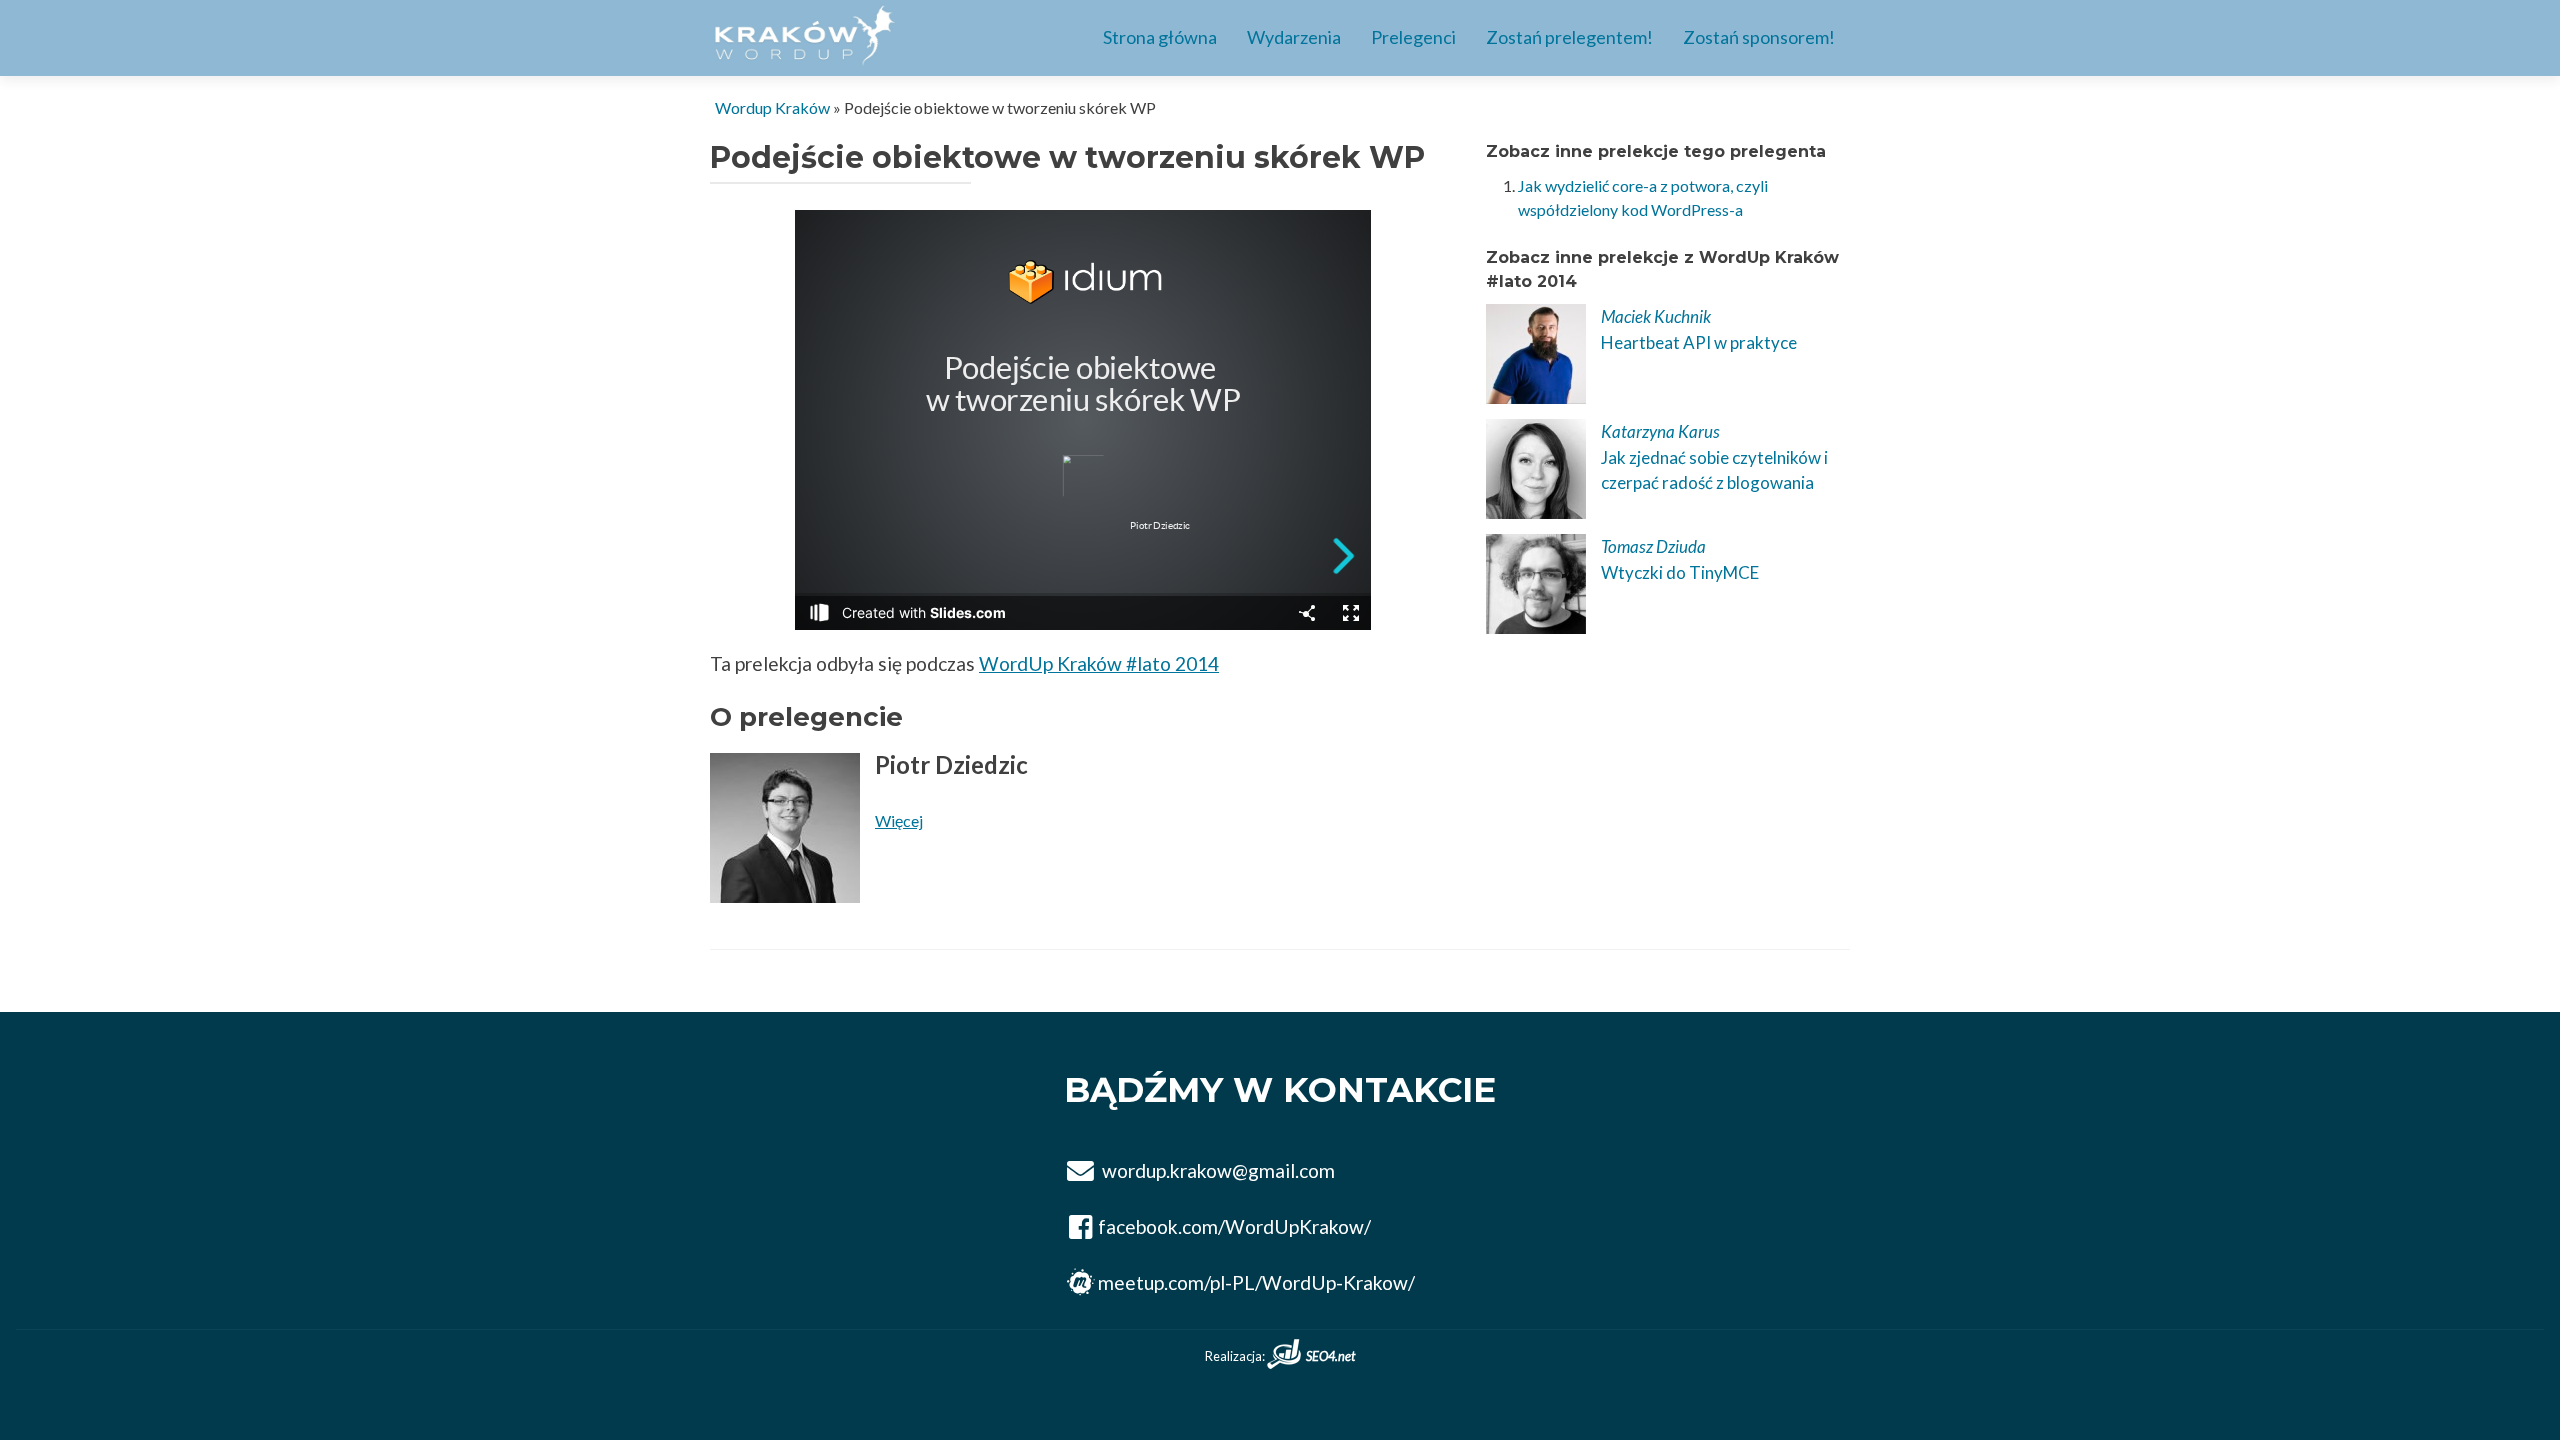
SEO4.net (1330, 1356)
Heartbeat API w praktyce (1699, 342)
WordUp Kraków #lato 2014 (1099, 663)
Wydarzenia (1294, 37)
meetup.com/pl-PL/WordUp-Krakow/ (1256, 1283)
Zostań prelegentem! (1569, 37)
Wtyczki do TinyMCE (1680, 572)
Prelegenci (1413, 37)
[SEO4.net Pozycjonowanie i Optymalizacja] (1286, 1356)
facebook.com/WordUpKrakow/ (1234, 1227)
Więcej (899, 820)
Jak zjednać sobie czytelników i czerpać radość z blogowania (1714, 470)
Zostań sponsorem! (1759, 37)
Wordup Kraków (772, 107)
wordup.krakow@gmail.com (1218, 1171)
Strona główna (1160, 37)
